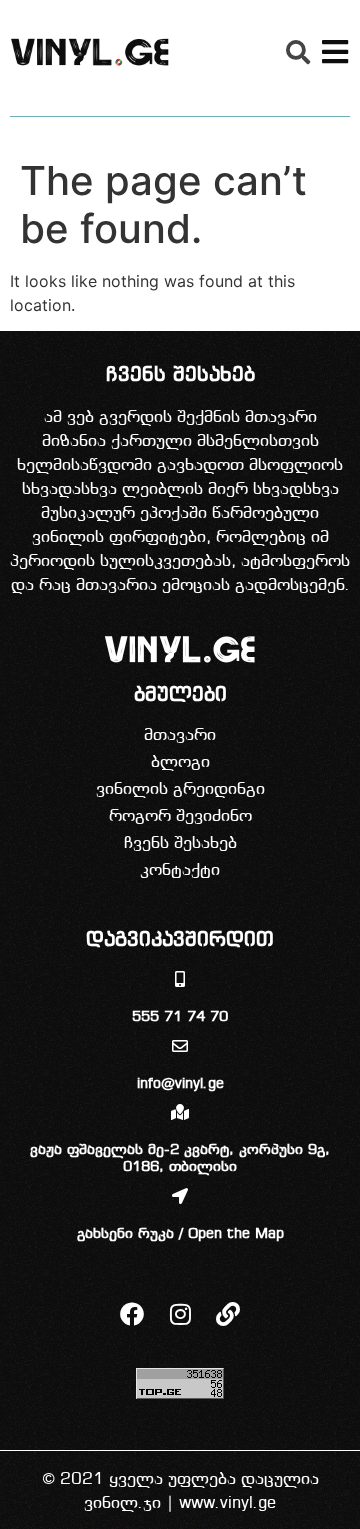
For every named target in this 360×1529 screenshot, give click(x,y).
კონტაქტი (180, 870)
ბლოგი (180, 762)
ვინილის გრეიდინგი (180, 789)
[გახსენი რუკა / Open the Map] (180, 1196)
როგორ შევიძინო (180, 816)
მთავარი (180, 735)
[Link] (228, 1314)
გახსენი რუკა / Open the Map (180, 1234)
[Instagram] (180, 1314)
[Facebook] (132, 1314)
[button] (298, 52)
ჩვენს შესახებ (180, 843)
